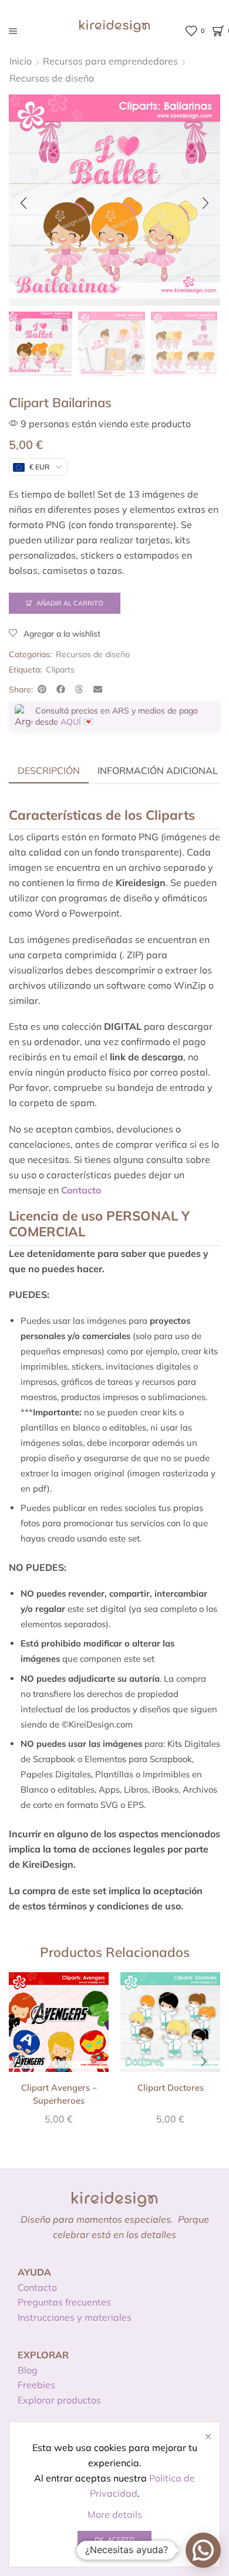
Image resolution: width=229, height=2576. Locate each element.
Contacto (37, 2287)
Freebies (36, 2385)
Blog (28, 2370)
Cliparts (60, 670)
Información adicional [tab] (158, 770)
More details (115, 2514)
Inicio (21, 61)
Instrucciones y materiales (75, 2317)
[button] (23, 203)
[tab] (49, 770)
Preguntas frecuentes (64, 2302)
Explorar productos (59, 2400)
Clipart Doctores (171, 2087)
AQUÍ (71, 722)
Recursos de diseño (52, 78)
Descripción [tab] (49, 770)
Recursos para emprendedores (110, 61)
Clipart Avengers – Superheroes (59, 2094)
